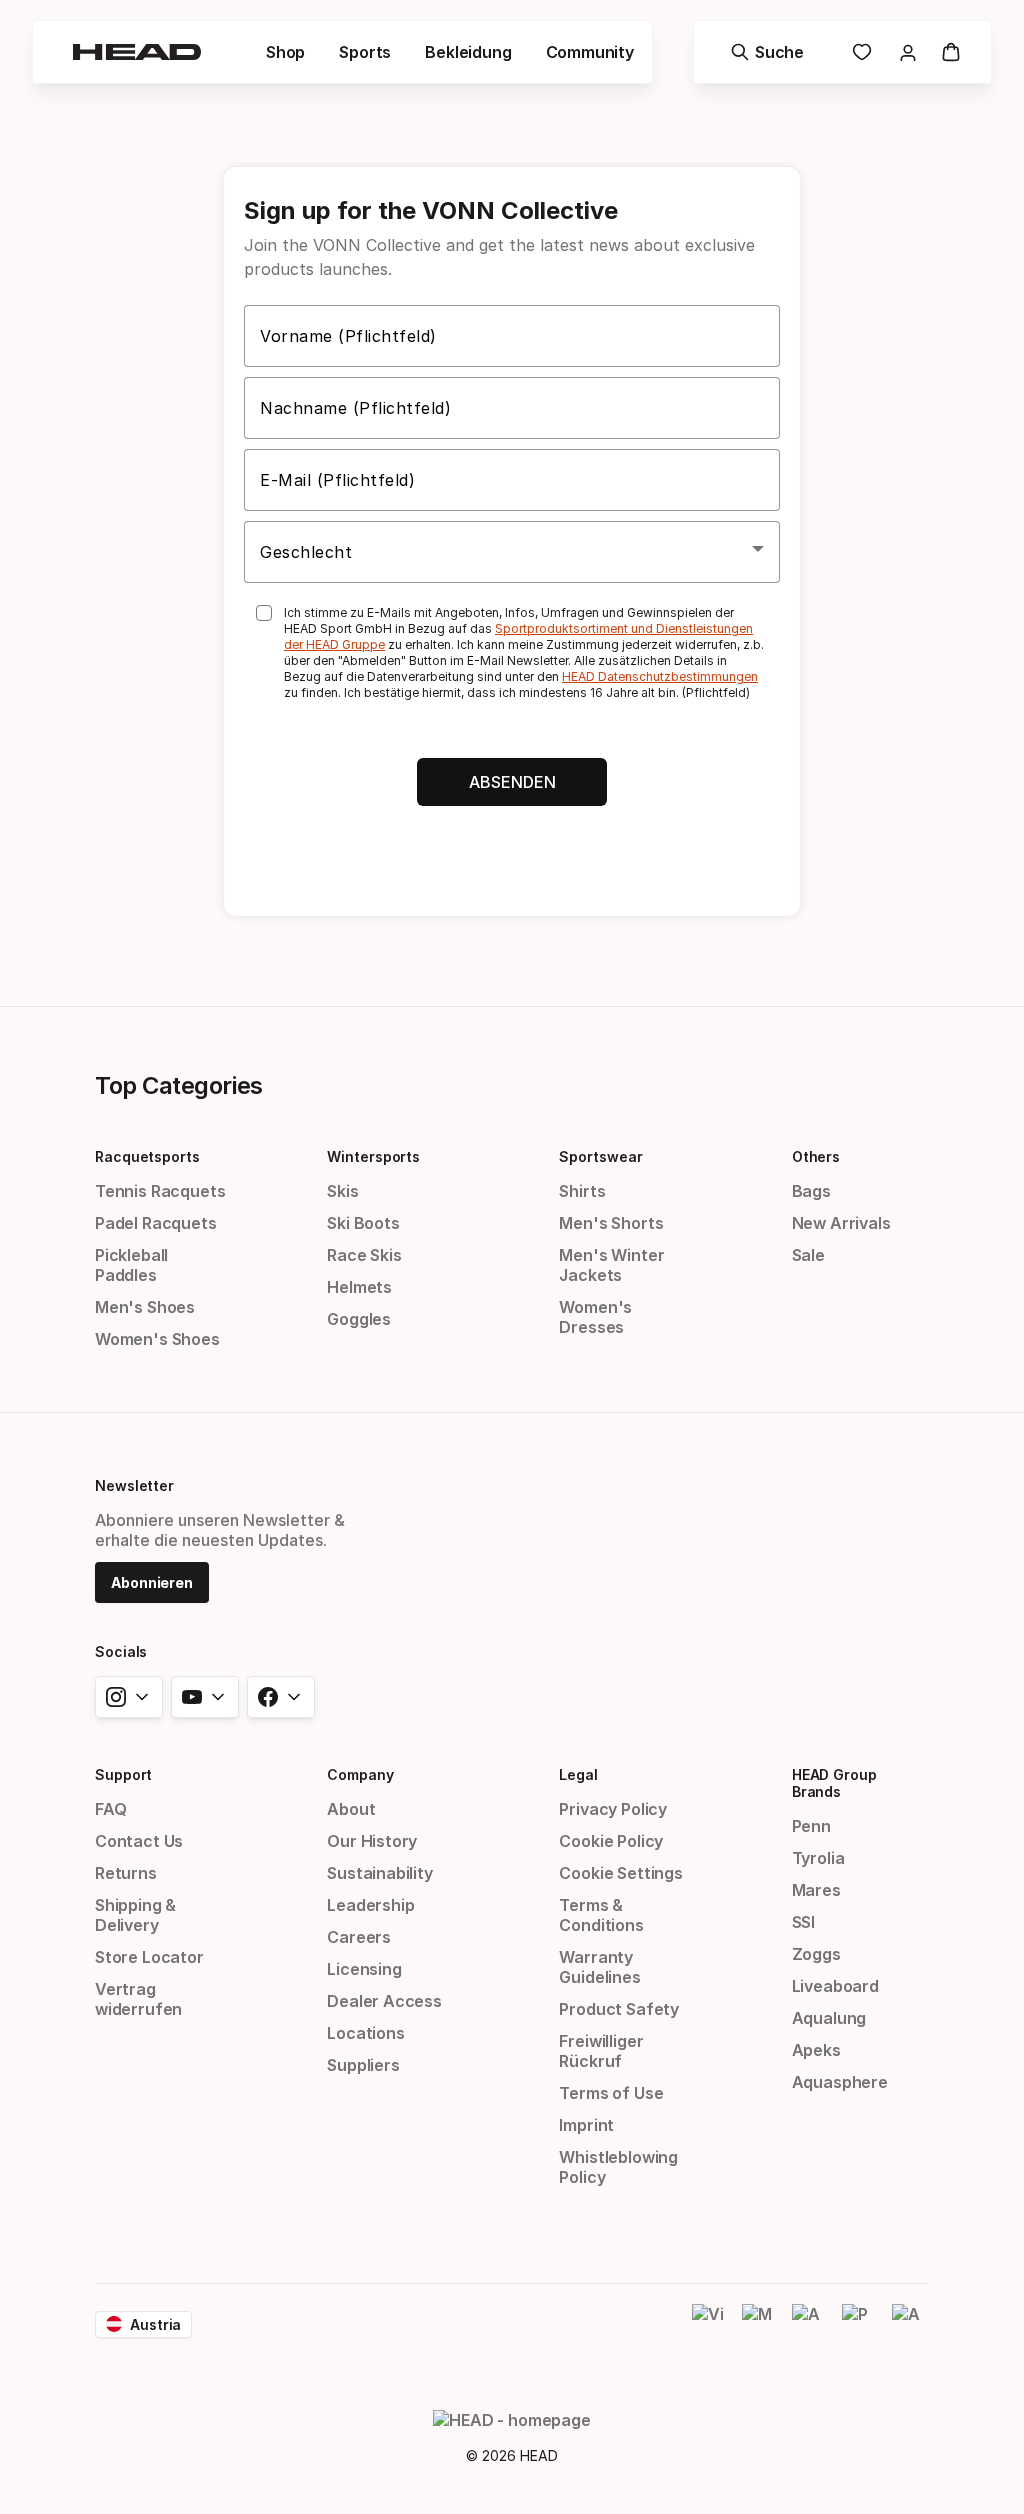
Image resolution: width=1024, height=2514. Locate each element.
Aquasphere (840, 2082)
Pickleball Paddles (131, 1265)
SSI (803, 1922)
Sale (808, 1255)
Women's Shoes (157, 1339)
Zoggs (816, 1954)
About (351, 1809)
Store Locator (149, 1957)
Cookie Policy (611, 1841)
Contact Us (139, 1841)
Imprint (586, 2125)
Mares (816, 1890)
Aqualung (829, 2018)
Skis (342, 1191)
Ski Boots (363, 1223)
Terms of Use (611, 2093)
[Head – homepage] (137, 52)
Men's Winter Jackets (611, 1265)
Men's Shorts (611, 1223)
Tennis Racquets (160, 1191)
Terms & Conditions (601, 1915)
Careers (359, 1937)
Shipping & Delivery (135, 1915)
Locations (365, 2033)
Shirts (582, 1191)
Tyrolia (818, 1858)
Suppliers (363, 2065)
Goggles (359, 1319)
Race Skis (364, 1255)
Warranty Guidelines (599, 1967)
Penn (811, 1826)
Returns (126, 1873)
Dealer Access (384, 2001)
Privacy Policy (613, 1809)
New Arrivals (841, 1223)
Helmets (359, 1287)
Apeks (816, 2050)
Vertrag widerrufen (138, 1999)
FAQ (110, 1809)
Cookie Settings (620, 1873)
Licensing (364, 1969)
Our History (372, 1841)
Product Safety (619, 2009)
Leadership (370, 1905)
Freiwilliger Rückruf (601, 2051)
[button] (285, 52)
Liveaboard (835, 1986)
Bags (811, 1191)
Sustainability (380, 1873)
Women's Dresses (595, 1317)
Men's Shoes (145, 1307)
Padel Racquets (156, 1223)
